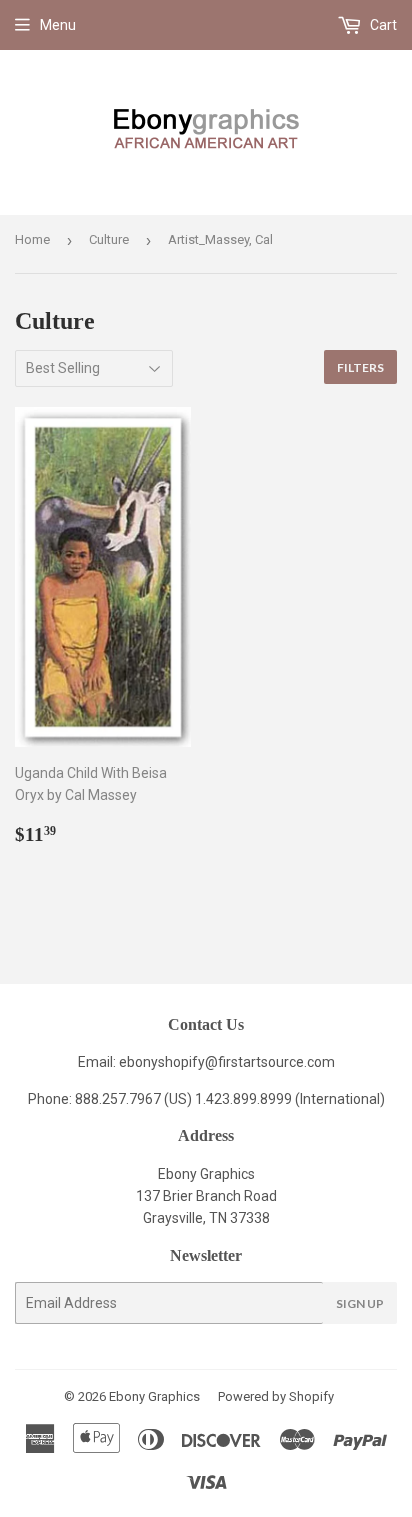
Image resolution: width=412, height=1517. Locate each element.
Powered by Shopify (276, 1396)
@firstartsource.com (270, 1062)
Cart (382, 25)
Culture (109, 239)
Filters (360, 367)
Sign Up (360, 1303)
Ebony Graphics (154, 1396)
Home (32, 239)
